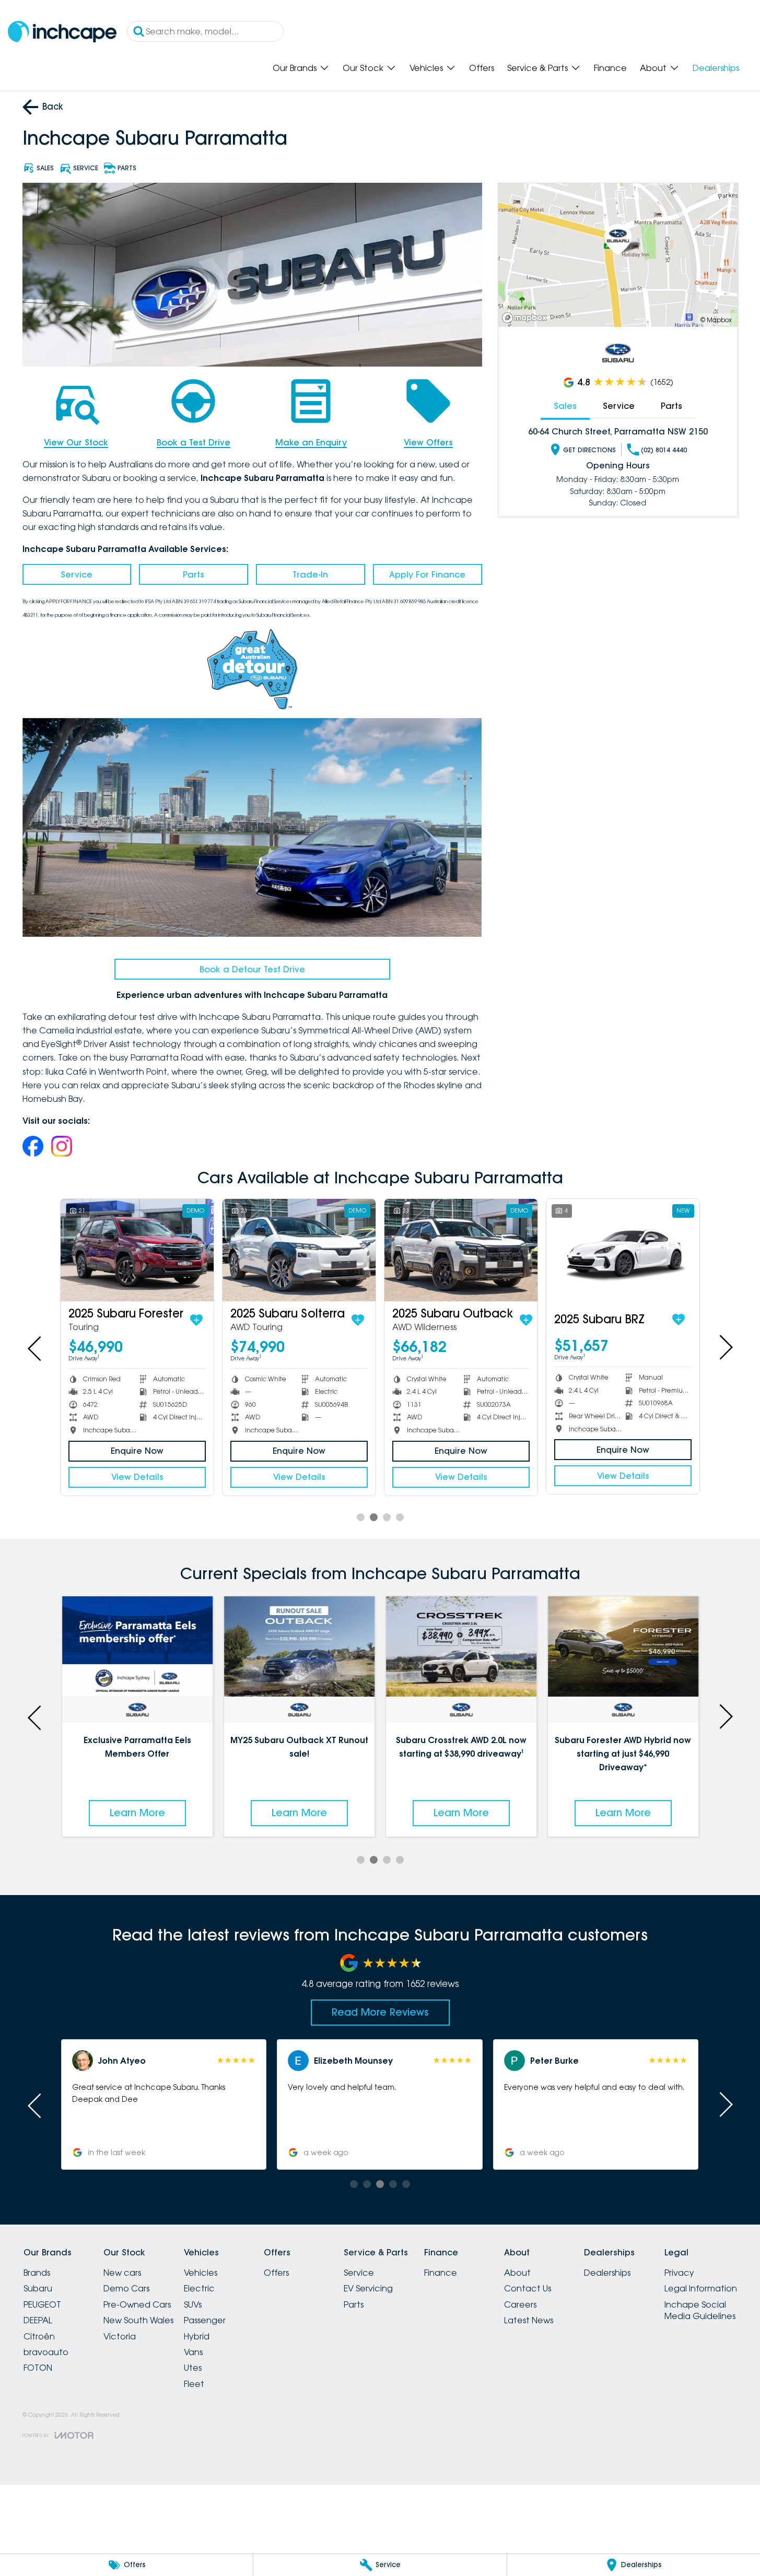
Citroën (39, 2336)
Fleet (194, 2384)
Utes (193, 2368)
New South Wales (138, 2320)
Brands (37, 2273)
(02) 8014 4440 (664, 450)
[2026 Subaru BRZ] (539, 1250)
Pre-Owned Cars (137, 2304)
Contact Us (528, 2288)
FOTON (38, 2368)
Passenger (205, 2320)
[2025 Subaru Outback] (215, 1250)
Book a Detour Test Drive (252, 969)
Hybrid (197, 2336)
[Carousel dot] (361, 1517)
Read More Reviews (380, 2012)
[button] (164, 2104)
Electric (199, 2288)
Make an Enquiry (311, 442)
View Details (216, 1477)
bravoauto (46, 2352)
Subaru (38, 2288)
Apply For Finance (427, 574)
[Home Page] (62, 32)
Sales (565, 406)
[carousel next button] (725, 1347)
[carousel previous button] (36, 1347)
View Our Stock (76, 442)
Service (77, 574)
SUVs (193, 2304)
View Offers (428, 442)
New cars (122, 2273)
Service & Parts (537, 68)
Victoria (120, 2336)
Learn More (137, 1813)
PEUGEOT (42, 2304)
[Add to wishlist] (112, 1320)
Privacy (679, 2273)
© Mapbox (716, 320)
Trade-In (310, 574)
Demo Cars (126, 2288)
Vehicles (426, 68)
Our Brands (295, 68)
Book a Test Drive (194, 442)
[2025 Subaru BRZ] (377, 1250)
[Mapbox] (527, 318)
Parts (194, 574)
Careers (520, 2304)
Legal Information (701, 2288)
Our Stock (363, 68)
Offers (482, 68)
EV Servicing (368, 2288)
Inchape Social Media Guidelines (700, 2310)
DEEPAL (38, 2320)
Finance (610, 68)
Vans (193, 2352)
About (653, 68)
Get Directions (589, 450)
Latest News (529, 2320)
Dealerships (716, 68)
